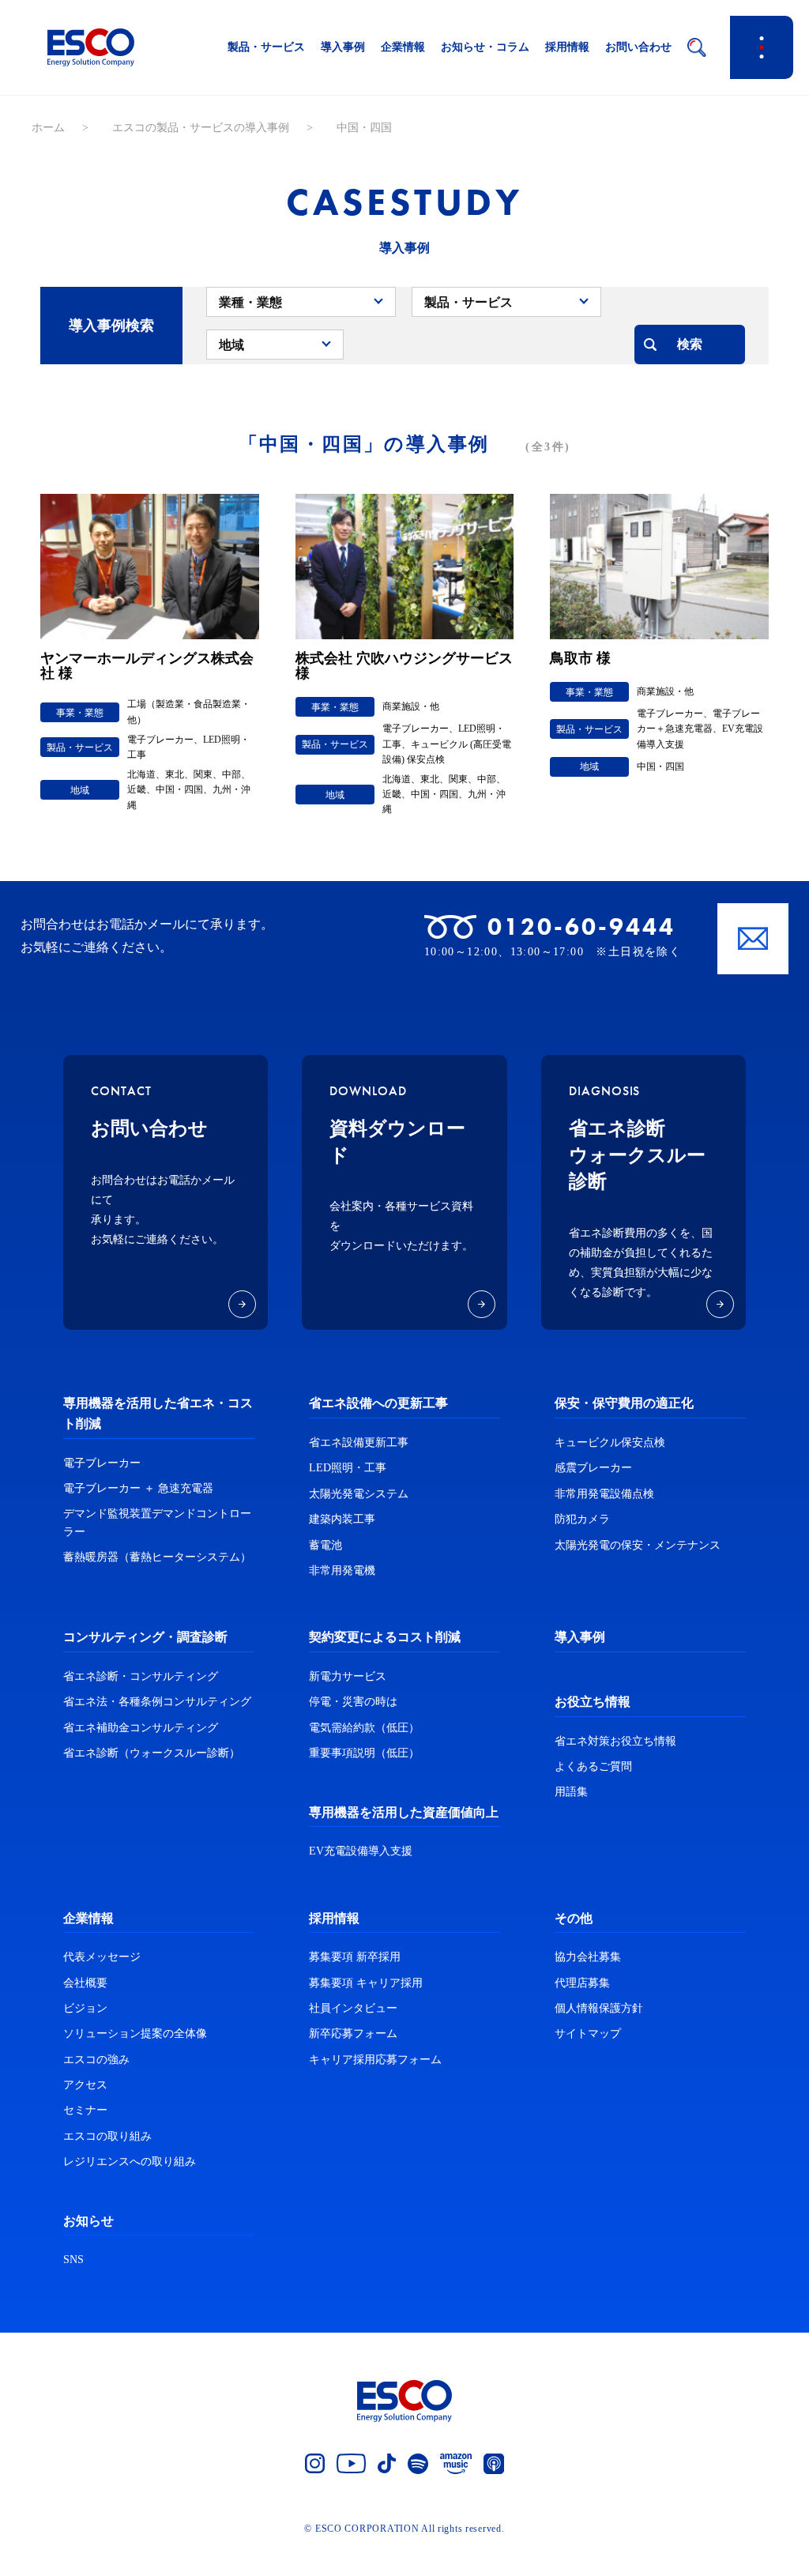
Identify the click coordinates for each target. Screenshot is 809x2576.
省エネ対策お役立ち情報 (615, 1741)
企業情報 (403, 47)
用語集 (571, 1792)
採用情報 (567, 47)
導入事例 (343, 47)
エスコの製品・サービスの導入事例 (201, 128)
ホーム (48, 128)
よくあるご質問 (593, 1766)
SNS (73, 2260)
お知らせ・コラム (485, 47)
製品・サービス (266, 47)
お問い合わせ (638, 47)
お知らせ (88, 2221)
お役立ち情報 (593, 1702)
